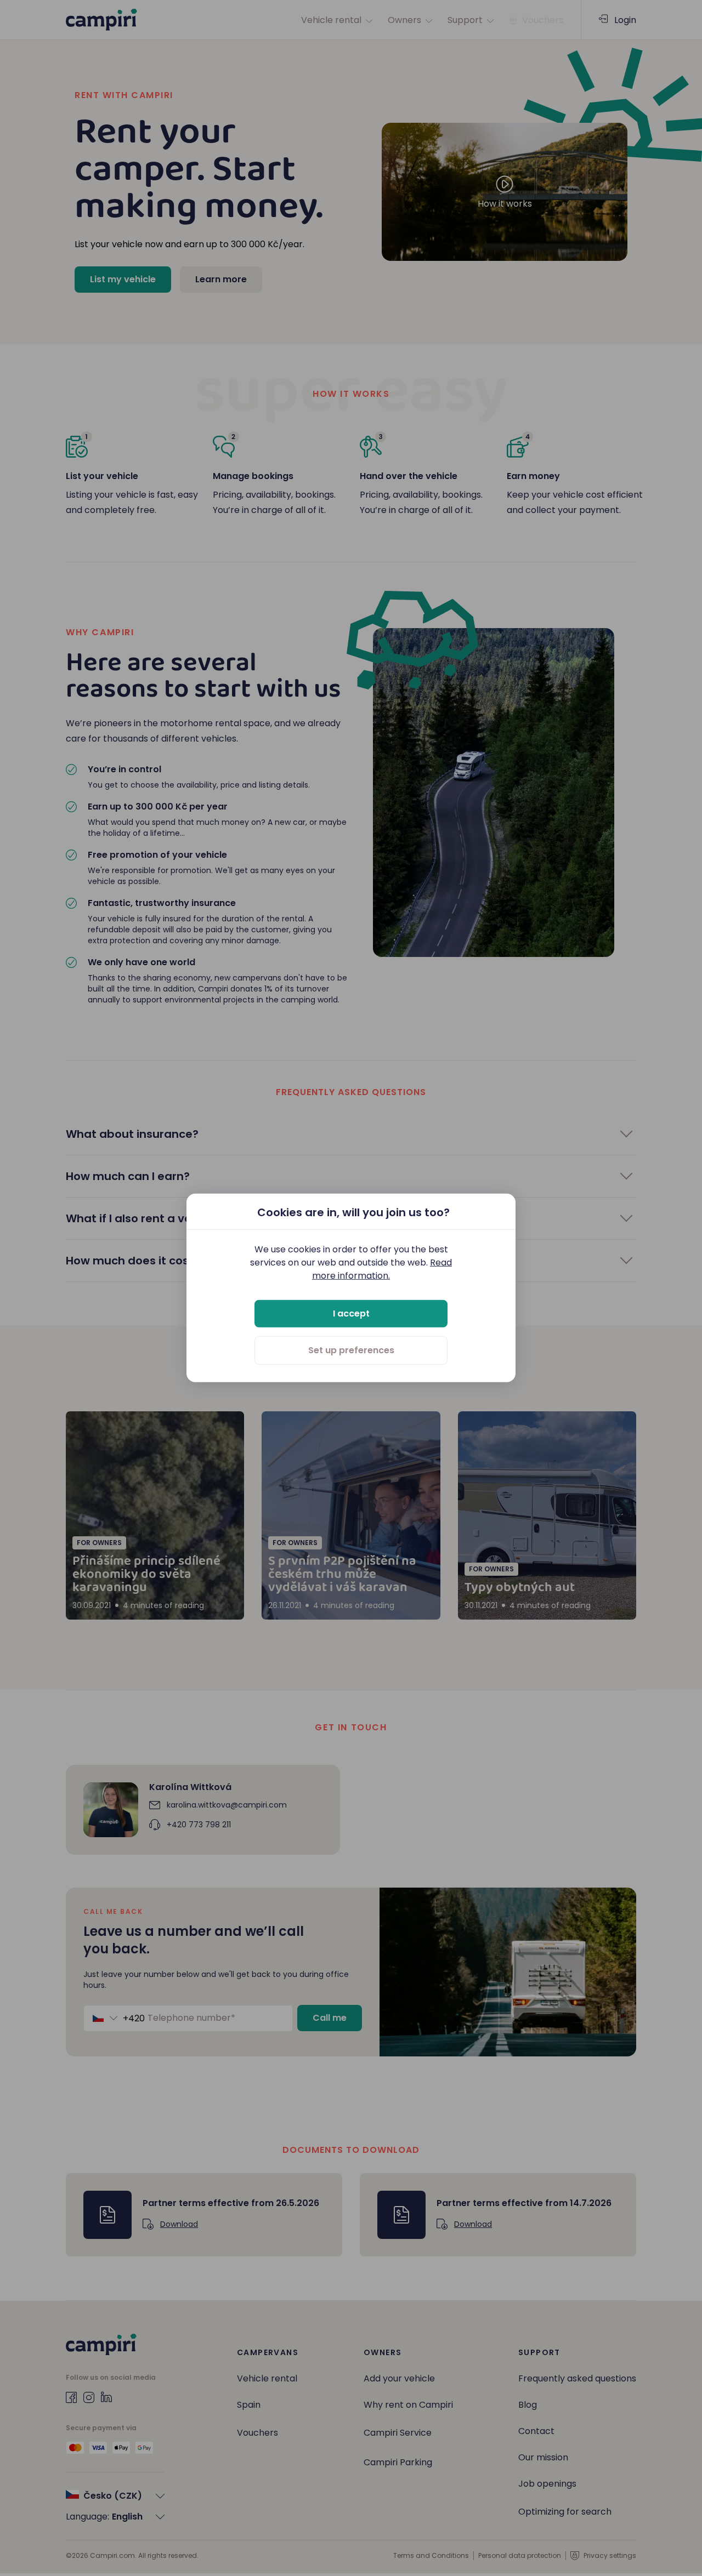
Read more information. (382, 1269)
